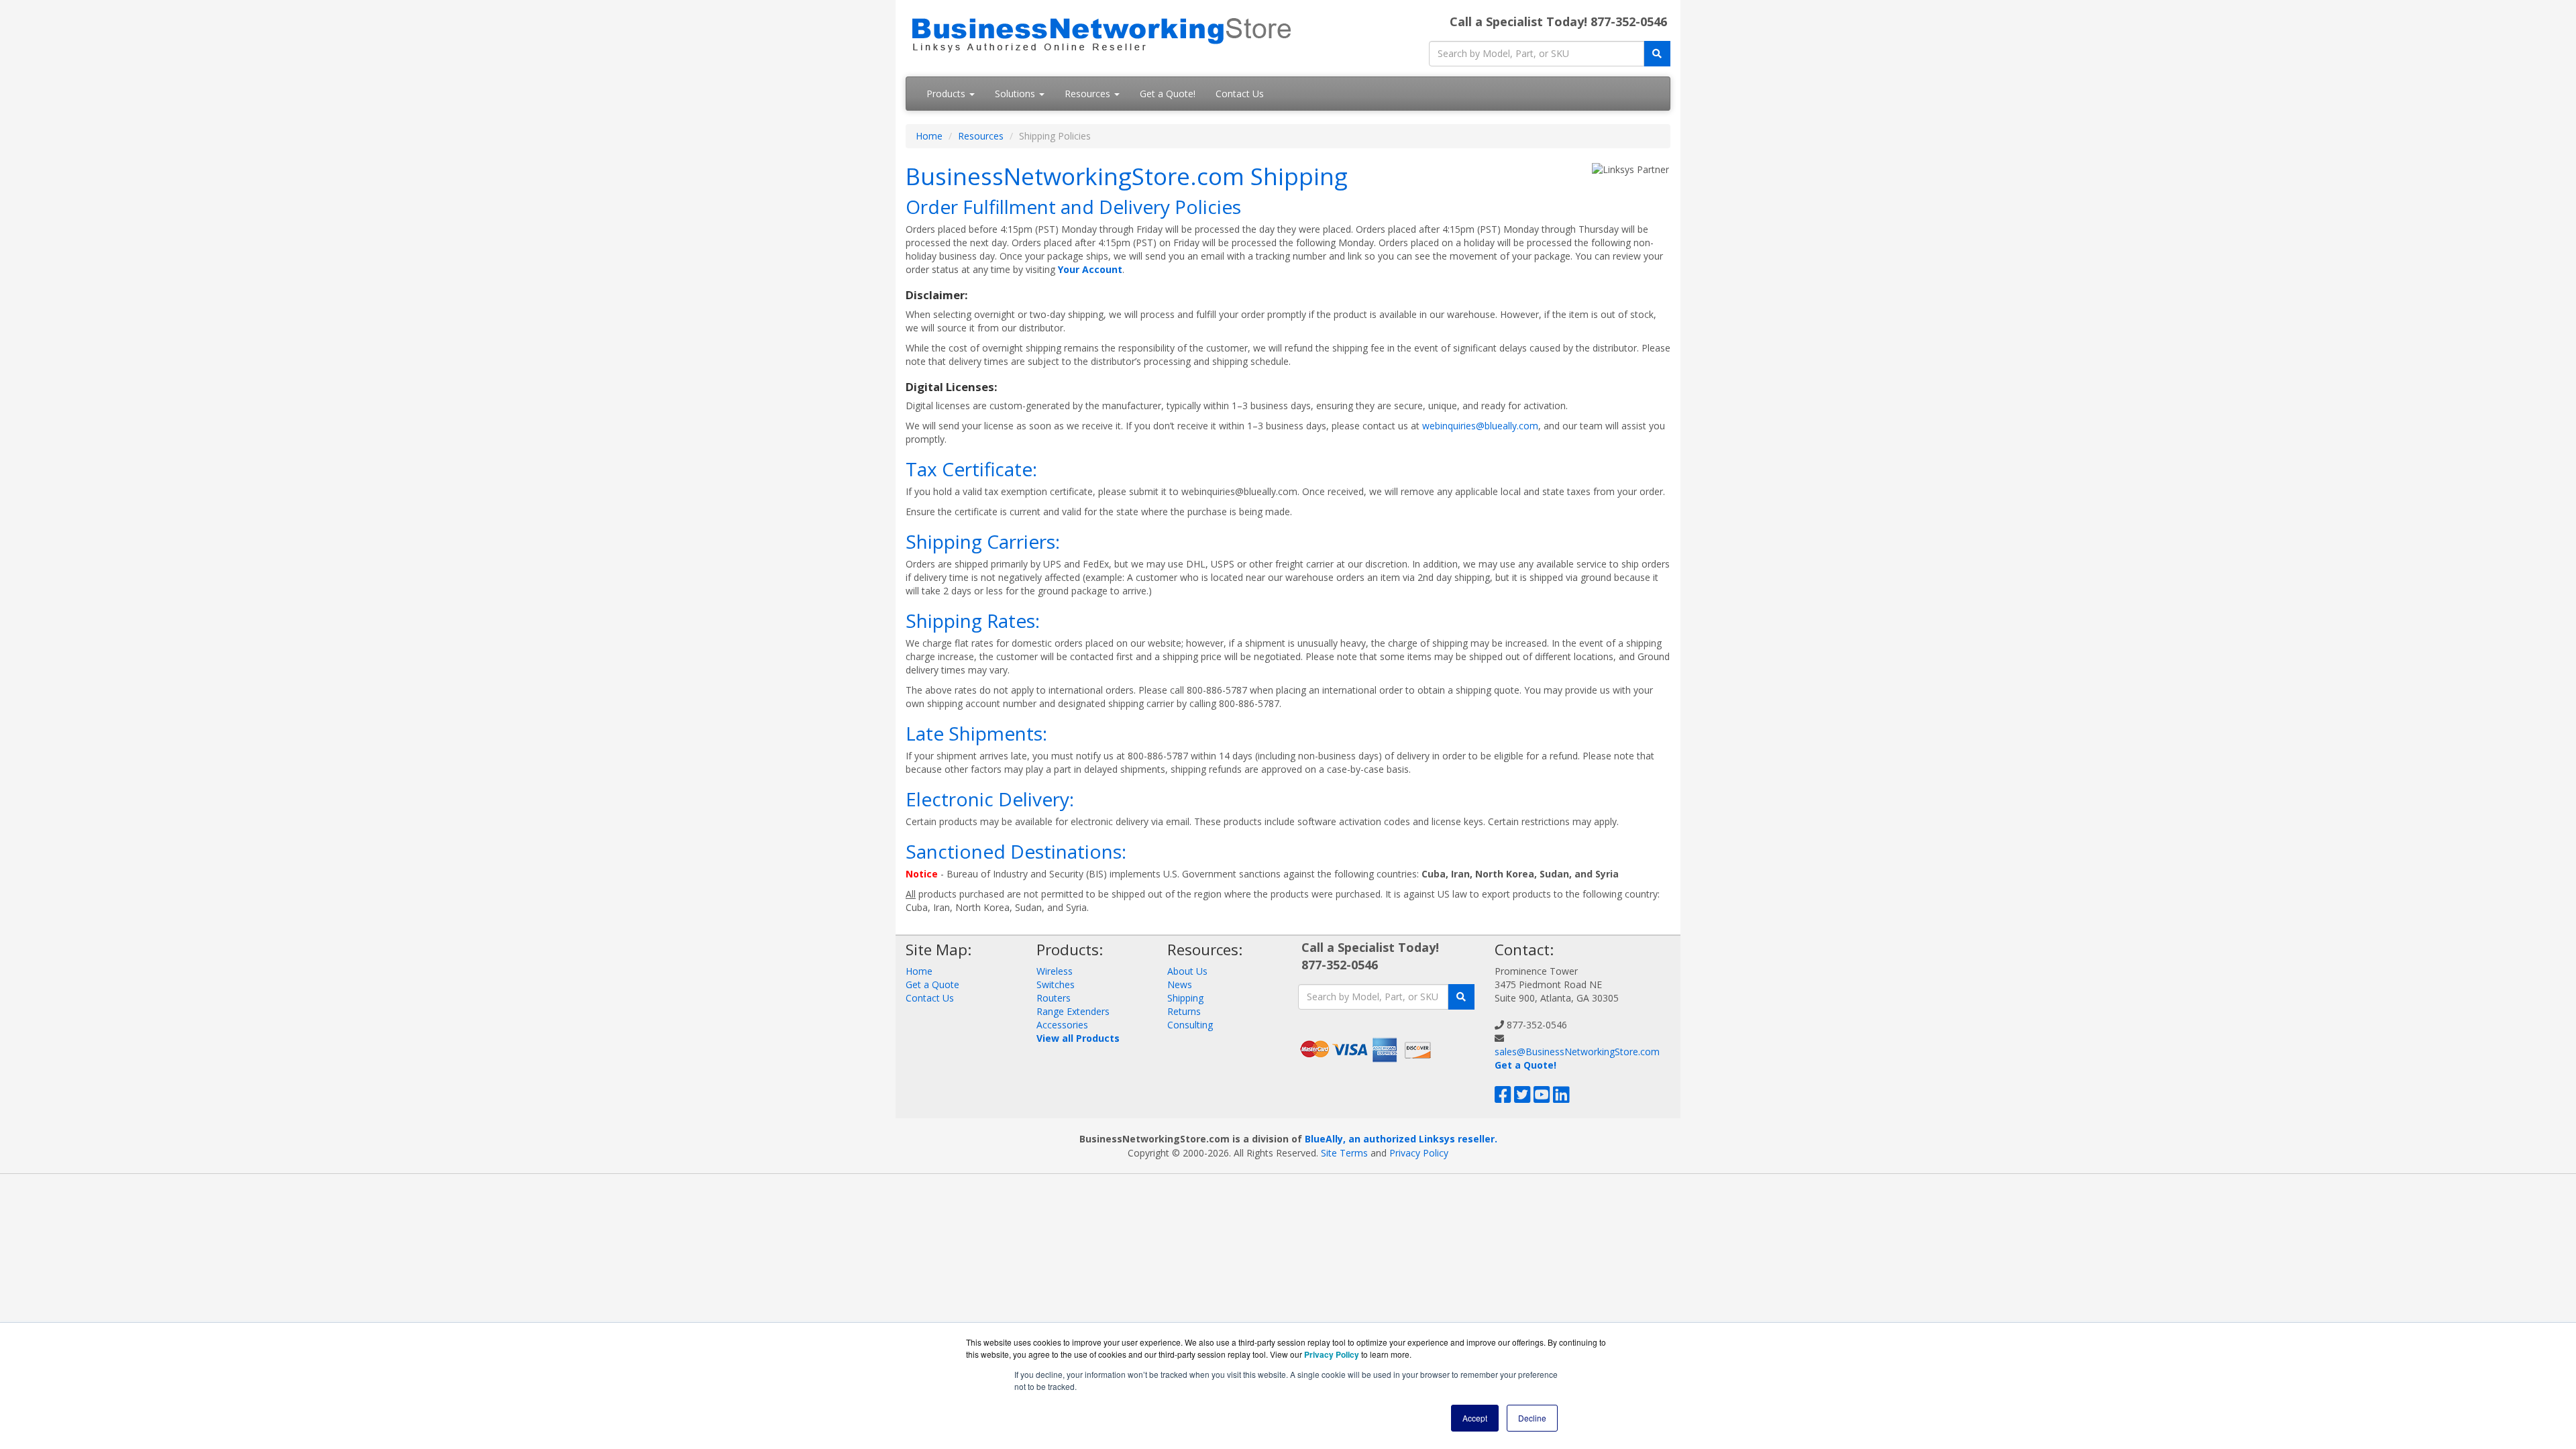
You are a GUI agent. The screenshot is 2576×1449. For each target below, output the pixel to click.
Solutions (1016, 94)
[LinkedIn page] (1561, 1098)
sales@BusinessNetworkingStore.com (1577, 1052)
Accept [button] (1475, 1418)
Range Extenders (1073, 1011)
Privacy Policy (1419, 1153)
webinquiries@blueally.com (1480, 426)
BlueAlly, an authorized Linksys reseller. (1401, 1139)
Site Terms (1344, 1153)
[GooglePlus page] (1582, 1098)
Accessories (1062, 1025)
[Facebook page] (1503, 1098)
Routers (1054, 998)
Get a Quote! (1168, 94)
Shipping (1185, 998)
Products (947, 94)
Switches (1056, 984)
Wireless (1055, 971)
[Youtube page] (1542, 1098)
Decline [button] (1532, 1418)
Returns (1184, 1011)
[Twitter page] (1522, 1098)
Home (929, 136)
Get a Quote (932, 984)
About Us (1187, 971)
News (1180, 984)
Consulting (1190, 1025)
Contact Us (1240, 94)
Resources (1089, 94)
